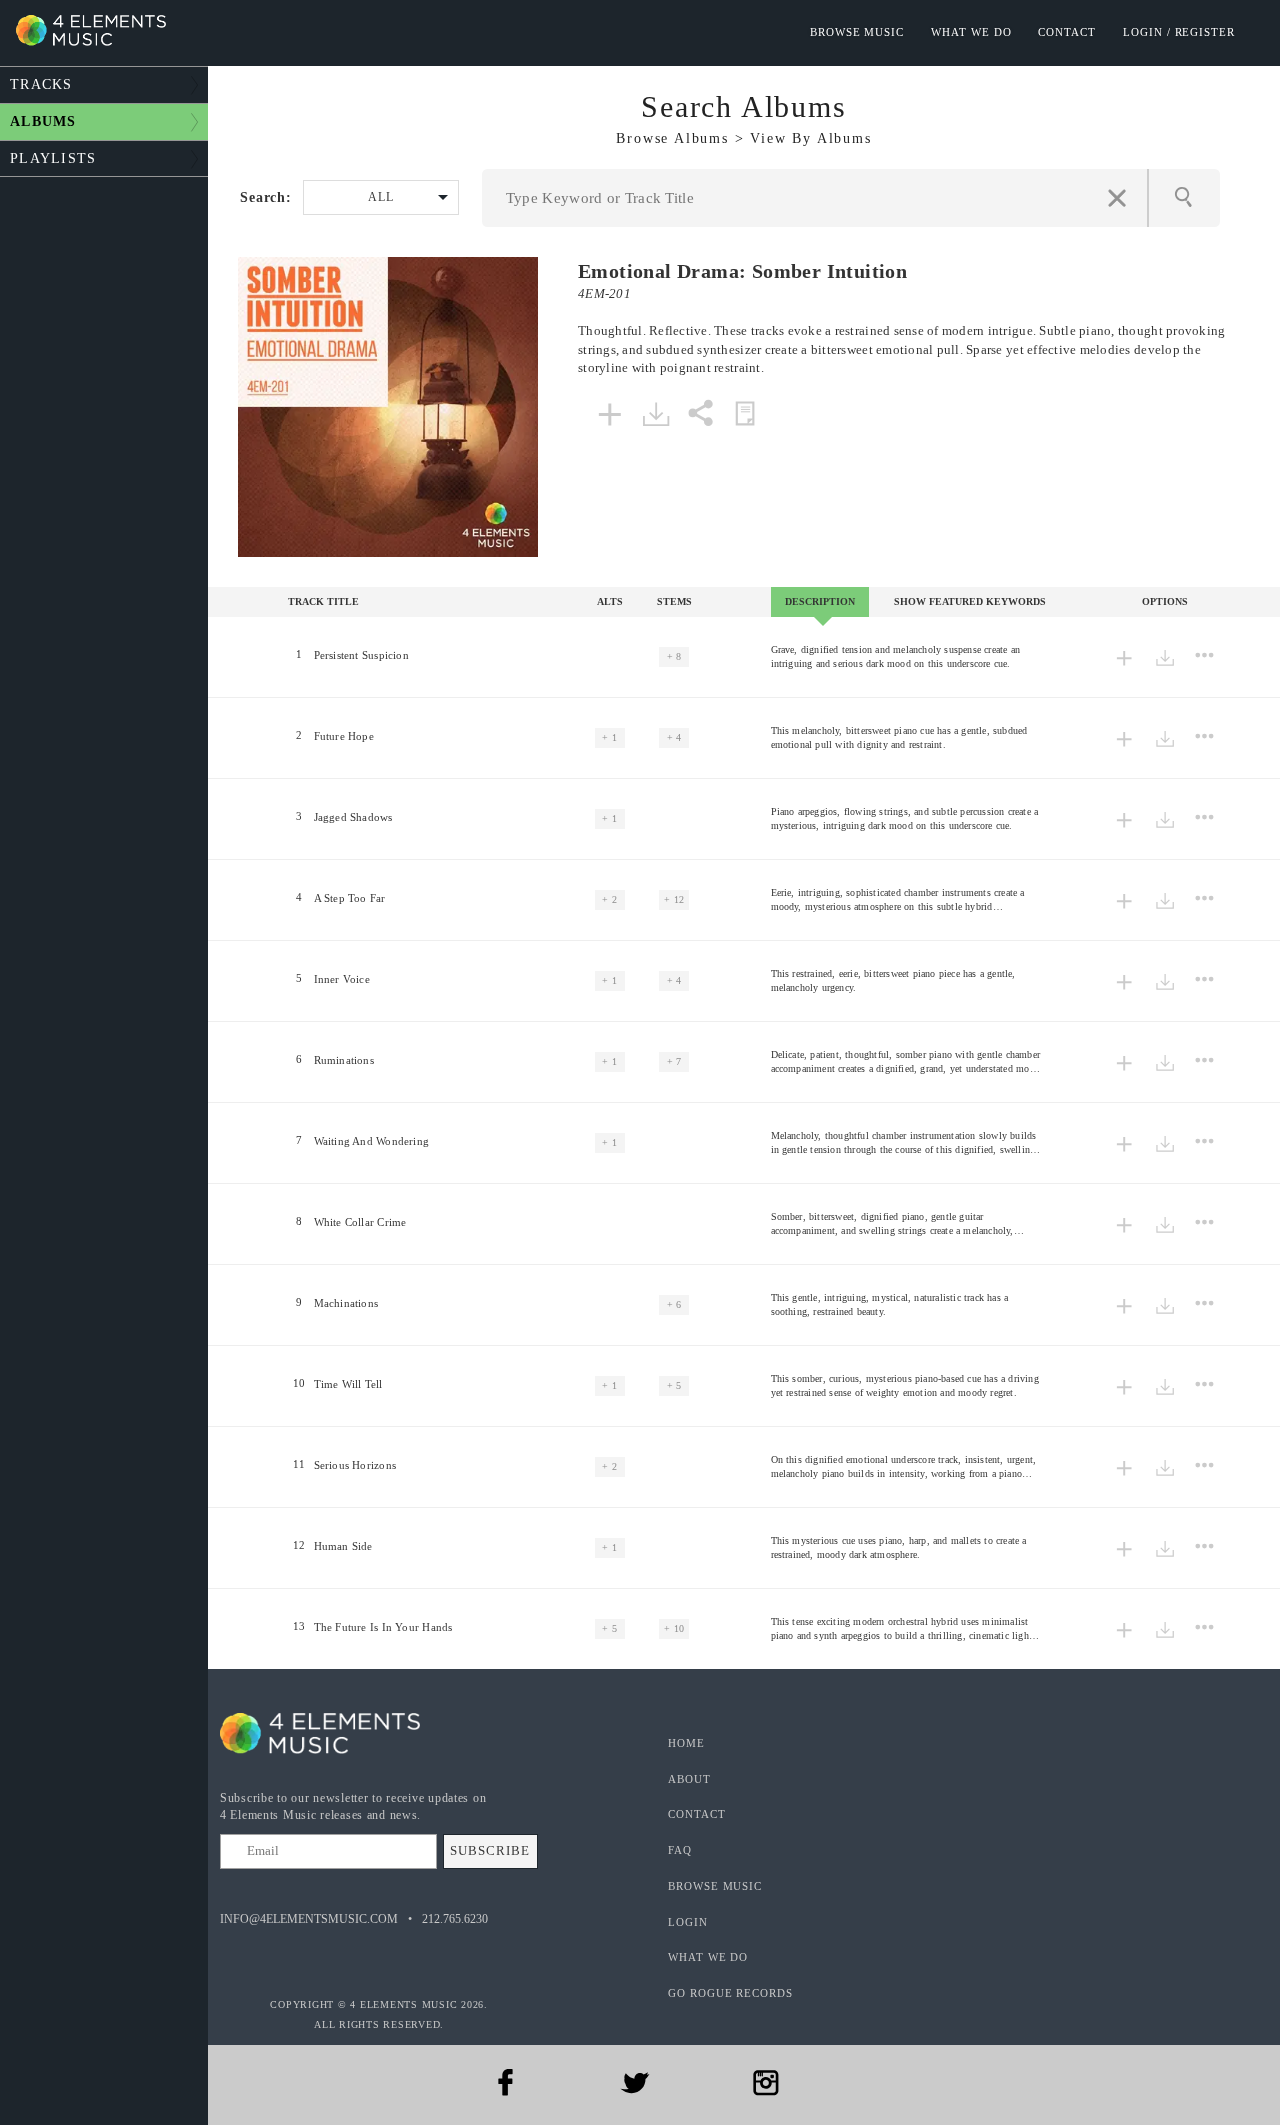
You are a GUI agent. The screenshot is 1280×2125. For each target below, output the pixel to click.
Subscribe (490, 1850)
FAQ (680, 1850)
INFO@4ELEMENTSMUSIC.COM (309, 1919)
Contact (1067, 32)
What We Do (971, 32)
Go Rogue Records (730, 1993)
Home (686, 1743)
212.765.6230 (455, 1919)
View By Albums (810, 138)
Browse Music (857, 32)
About (689, 1779)
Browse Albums (672, 138)
